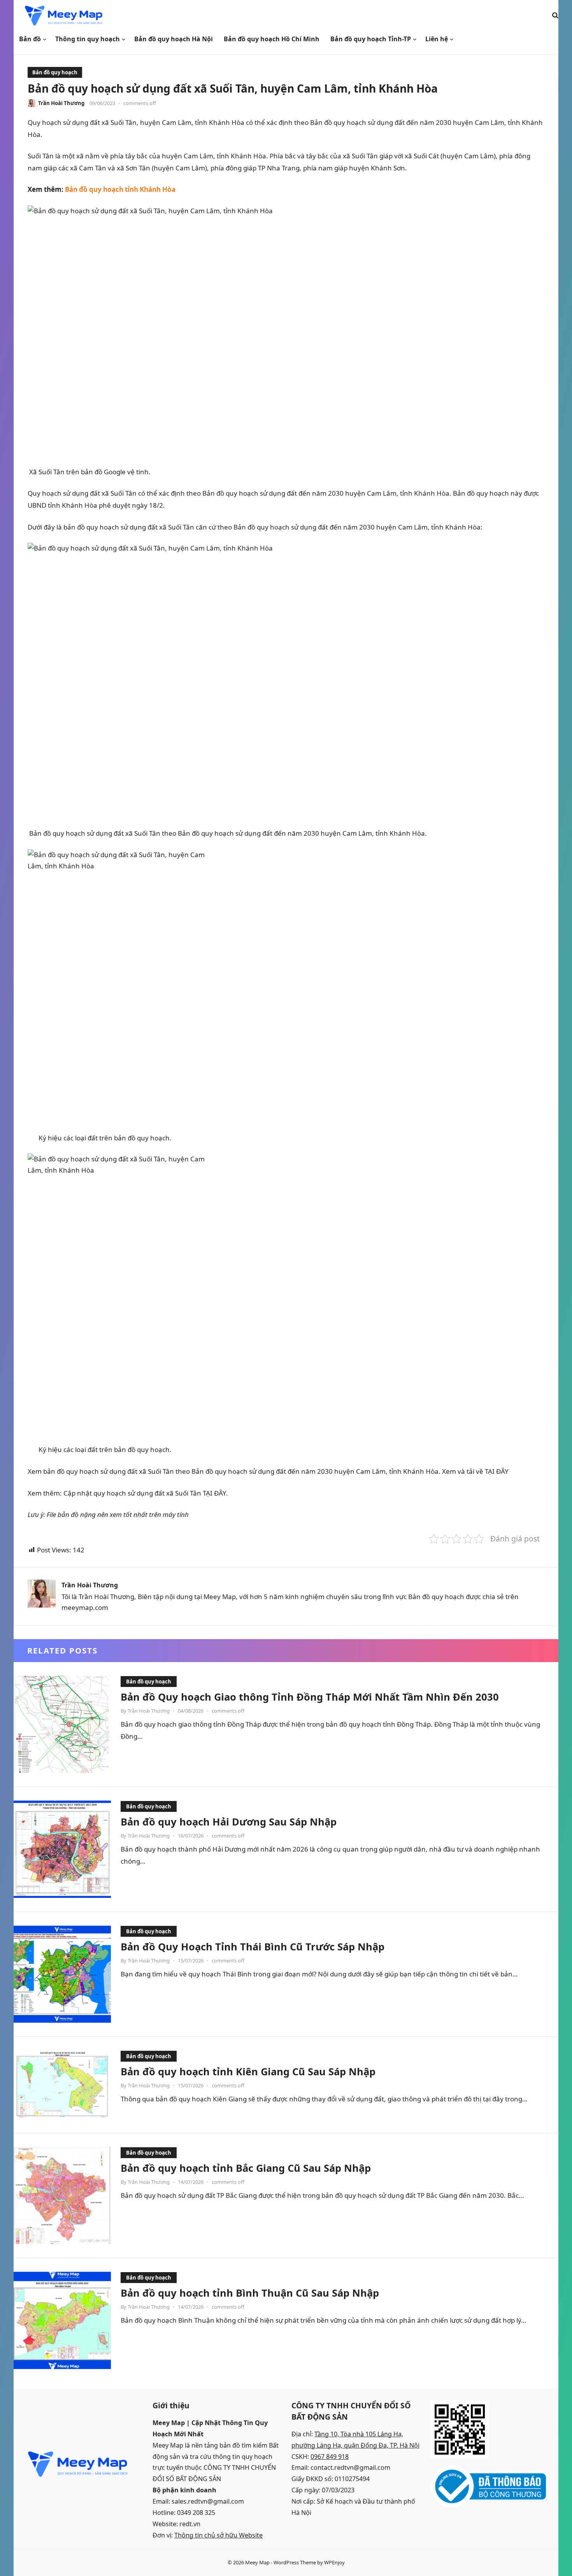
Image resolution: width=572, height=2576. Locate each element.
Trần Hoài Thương (61, 103)
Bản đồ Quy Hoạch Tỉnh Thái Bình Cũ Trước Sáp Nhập (253, 1946)
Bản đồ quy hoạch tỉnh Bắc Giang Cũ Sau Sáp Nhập (246, 2168)
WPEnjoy (334, 2562)
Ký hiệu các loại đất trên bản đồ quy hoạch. (100, 1138)
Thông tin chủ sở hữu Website (218, 2535)
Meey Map (257, 2562)
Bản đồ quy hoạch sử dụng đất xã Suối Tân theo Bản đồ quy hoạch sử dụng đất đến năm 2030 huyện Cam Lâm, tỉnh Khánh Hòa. (227, 833)
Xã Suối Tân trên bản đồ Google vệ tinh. (89, 472)
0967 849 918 (330, 2457)
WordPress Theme (295, 2562)
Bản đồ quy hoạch (55, 72)
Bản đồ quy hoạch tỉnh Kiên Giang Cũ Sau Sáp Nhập (248, 2071)
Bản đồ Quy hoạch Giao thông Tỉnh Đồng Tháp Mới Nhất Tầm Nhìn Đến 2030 (310, 1697)
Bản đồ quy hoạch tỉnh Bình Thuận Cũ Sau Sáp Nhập (250, 2293)
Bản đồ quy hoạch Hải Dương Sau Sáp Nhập (229, 1822)
